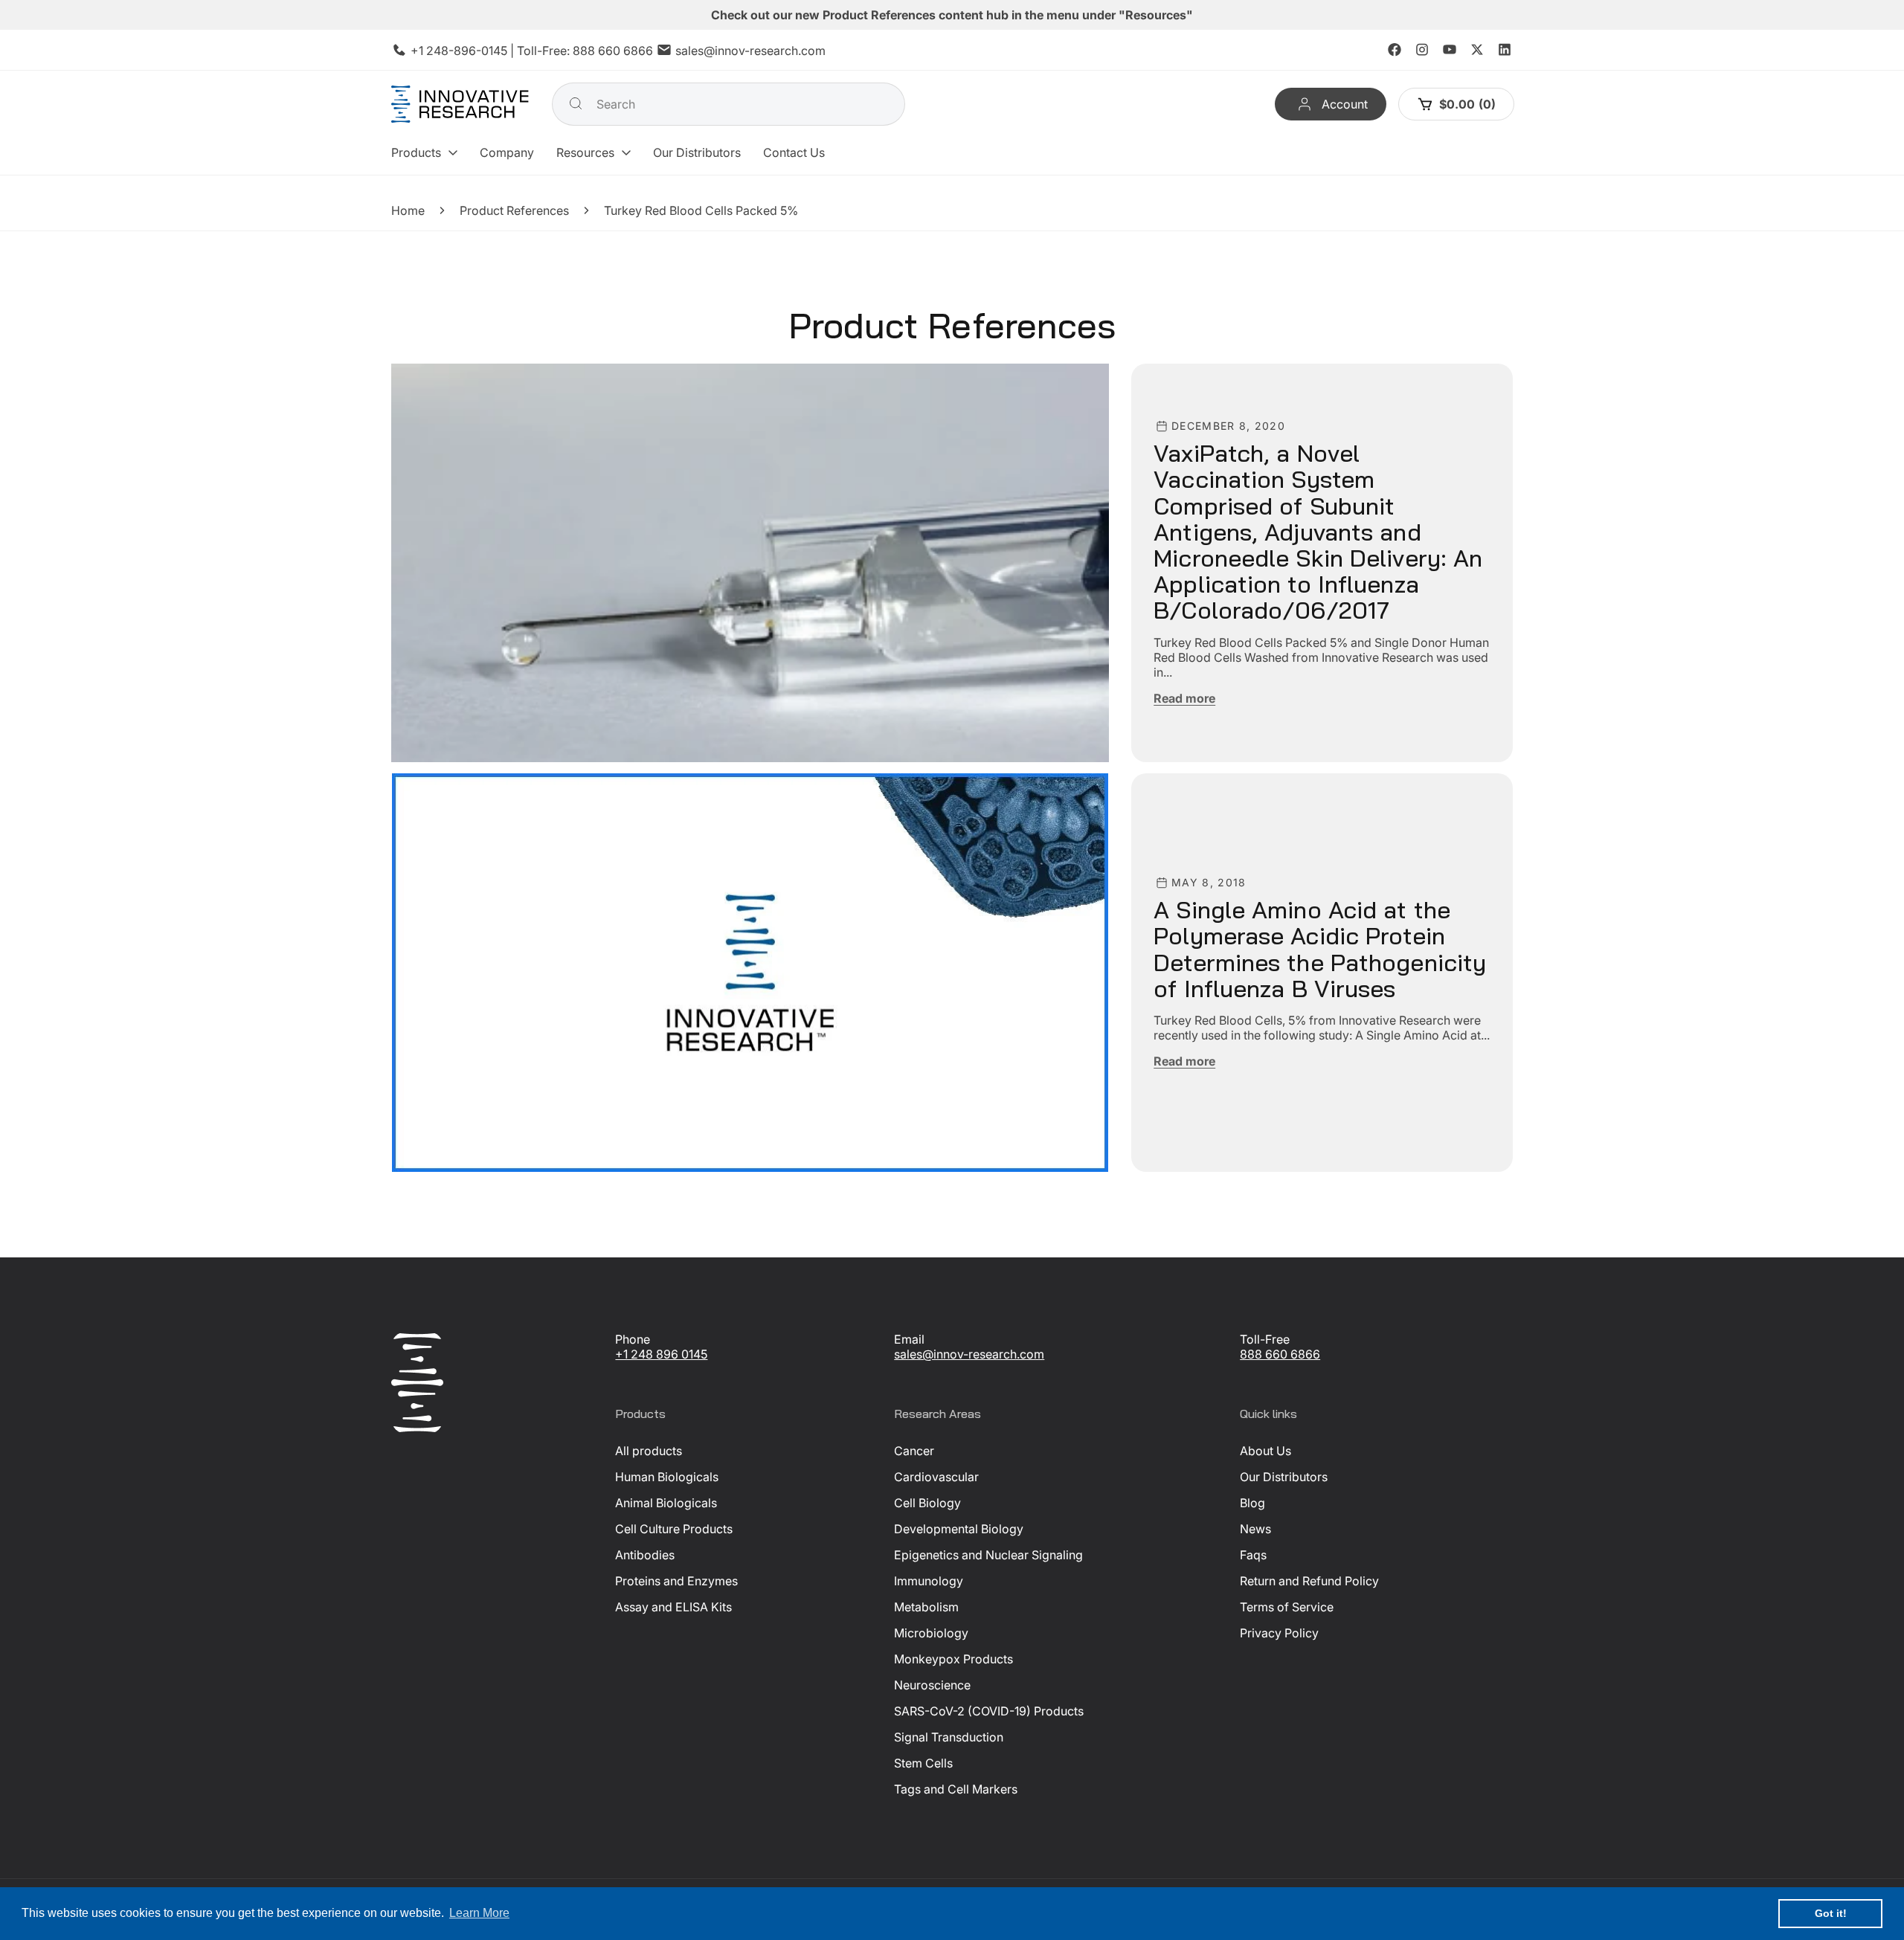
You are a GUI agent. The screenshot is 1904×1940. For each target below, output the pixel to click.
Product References (514, 210)
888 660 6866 (613, 51)
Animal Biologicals (666, 1503)
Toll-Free (1265, 1339)
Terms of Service (1287, 1607)
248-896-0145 (467, 51)
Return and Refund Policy (1309, 1581)
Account (1344, 104)
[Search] (576, 103)
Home (408, 210)
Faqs (1253, 1555)
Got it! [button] (1831, 1913)
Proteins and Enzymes (676, 1581)
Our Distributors (1284, 1477)
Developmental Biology (959, 1529)
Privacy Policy (1279, 1633)
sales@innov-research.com (750, 51)
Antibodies (645, 1555)
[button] (424, 152)
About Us (1265, 1451)
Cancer (914, 1451)
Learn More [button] (479, 1913)
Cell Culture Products (674, 1529)
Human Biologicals (667, 1477)
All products (649, 1451)
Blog (1252, 1503)
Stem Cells (923, 1763)
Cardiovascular (936, 1477)
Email (909, 1339)
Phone (633, 1339)
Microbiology (931, 1633)
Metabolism (926, 1607)
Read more (1184, 697)
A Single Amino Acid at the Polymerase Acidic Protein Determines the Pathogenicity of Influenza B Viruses (1320, 949)
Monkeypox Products (953, 1659)
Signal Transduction (949, 1737)
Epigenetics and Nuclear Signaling (988, 1555)
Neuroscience (932, 1685)
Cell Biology (927, 1503)
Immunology (929, 1581)
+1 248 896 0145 (661, 1354)
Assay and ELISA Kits (673, 1607)
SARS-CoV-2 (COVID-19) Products (989, 1711)
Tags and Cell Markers (956, 1789)
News (1255, 1529)
